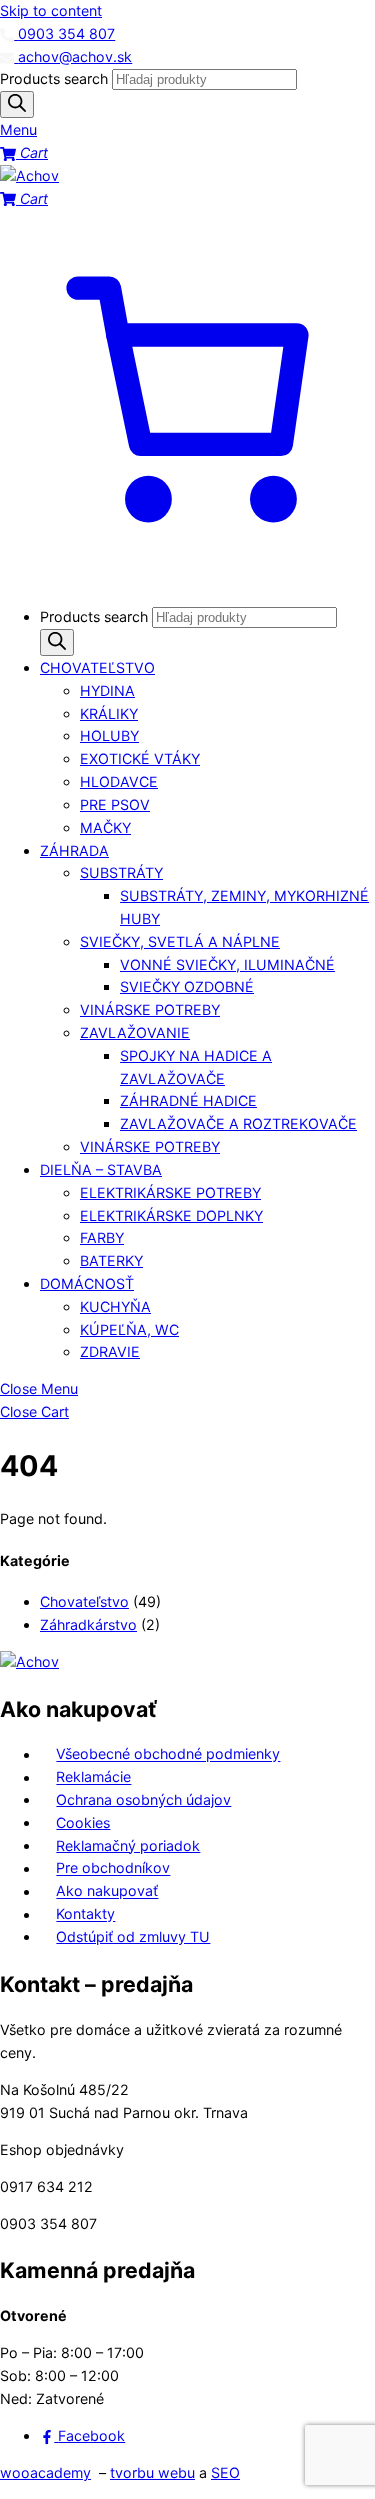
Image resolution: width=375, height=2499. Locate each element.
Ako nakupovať (107, 1891)
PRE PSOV (115, 804)
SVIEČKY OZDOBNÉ (187, 986)
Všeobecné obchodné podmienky (168, 1754)
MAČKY (105, 827)
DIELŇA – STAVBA (101, 1169)
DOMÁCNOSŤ (87, 1283)
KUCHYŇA (115, 1306)
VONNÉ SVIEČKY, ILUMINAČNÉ (227, 964)
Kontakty (85, 1914)
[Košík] (187, 579)
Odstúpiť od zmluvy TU (133, 1936)
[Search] (17, 104)
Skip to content (51, 10)
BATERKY (111, 1260)
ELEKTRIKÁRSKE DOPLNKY (171, 1215)
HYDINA (107, 690)
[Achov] (29, 175)
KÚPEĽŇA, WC (129, 1329)
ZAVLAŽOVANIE (135, 1032)
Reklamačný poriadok (128, 1845)
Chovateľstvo (84, 1601)
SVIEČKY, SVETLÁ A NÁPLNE (180, 941)
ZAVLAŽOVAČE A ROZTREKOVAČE (238, 1123)
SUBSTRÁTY (121, 872)
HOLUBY (109, 735)
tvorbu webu (152, 2472)
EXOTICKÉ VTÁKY (140, 758)
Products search (56, 78)
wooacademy (45, 2472)
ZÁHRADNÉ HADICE (188, 1100)
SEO (225, 2472)
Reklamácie (93, 1777)
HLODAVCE (119, 781)
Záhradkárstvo (88, 1624)
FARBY (102, 1237)
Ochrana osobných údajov (143, 1799)
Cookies (83, 1822)
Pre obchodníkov (113, 1868)
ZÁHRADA (74, 850)
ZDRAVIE (110, 1351)
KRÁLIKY (109, 713)
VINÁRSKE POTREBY (150, 1009)
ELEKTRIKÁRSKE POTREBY (170, 1192)
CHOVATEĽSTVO (97, 667)
